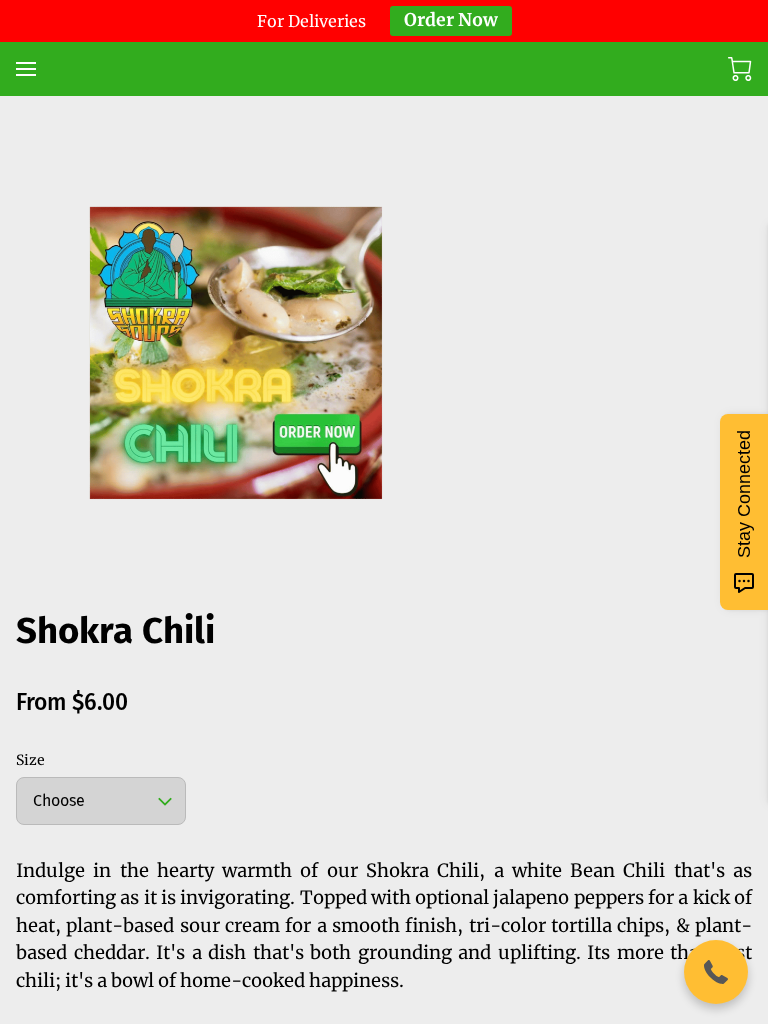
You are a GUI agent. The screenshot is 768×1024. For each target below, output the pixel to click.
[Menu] (26, 69)
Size (30, 760)
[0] (740, 69)
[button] (716, 972)
